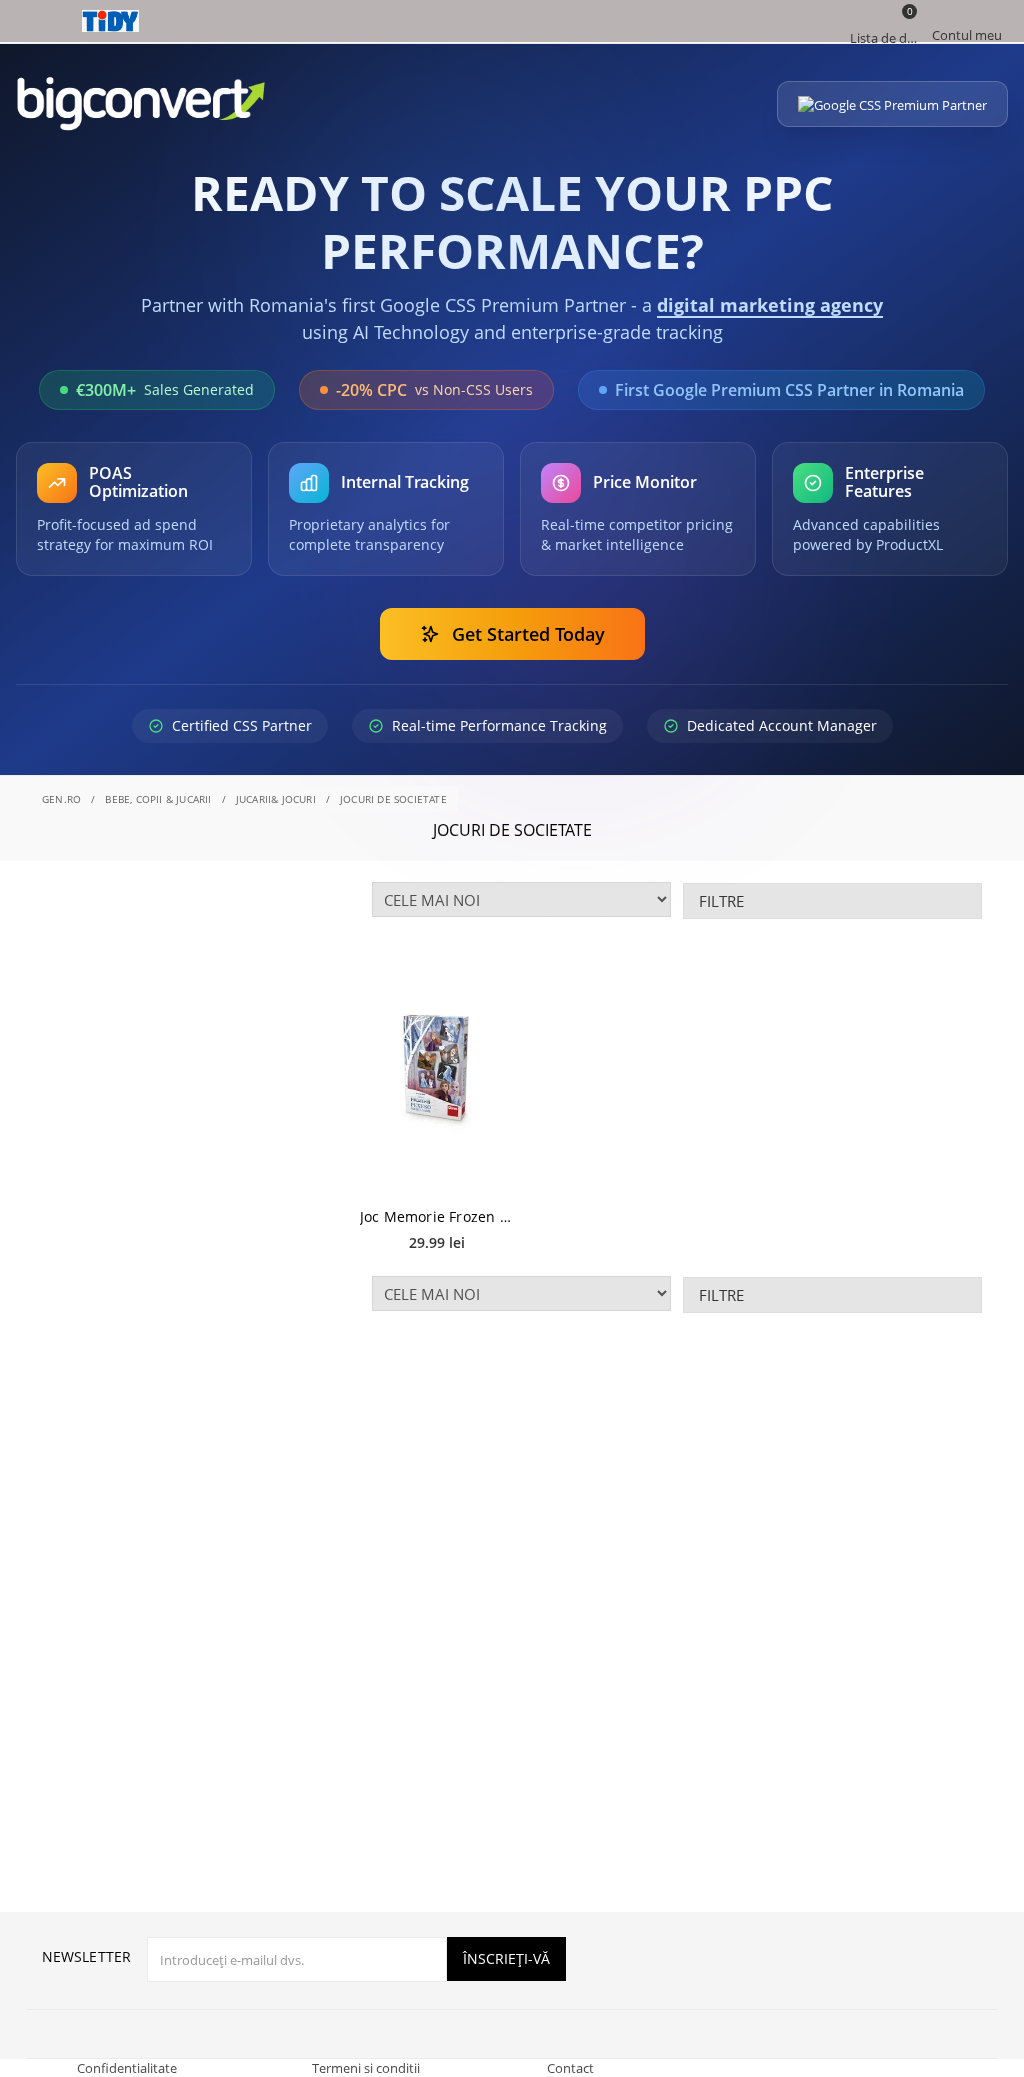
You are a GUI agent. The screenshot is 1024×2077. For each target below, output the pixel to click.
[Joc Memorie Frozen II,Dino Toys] (437, 1070)
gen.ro (61, 799)
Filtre (721, 901)
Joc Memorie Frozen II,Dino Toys (437, 1216)
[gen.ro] (512, 21)
